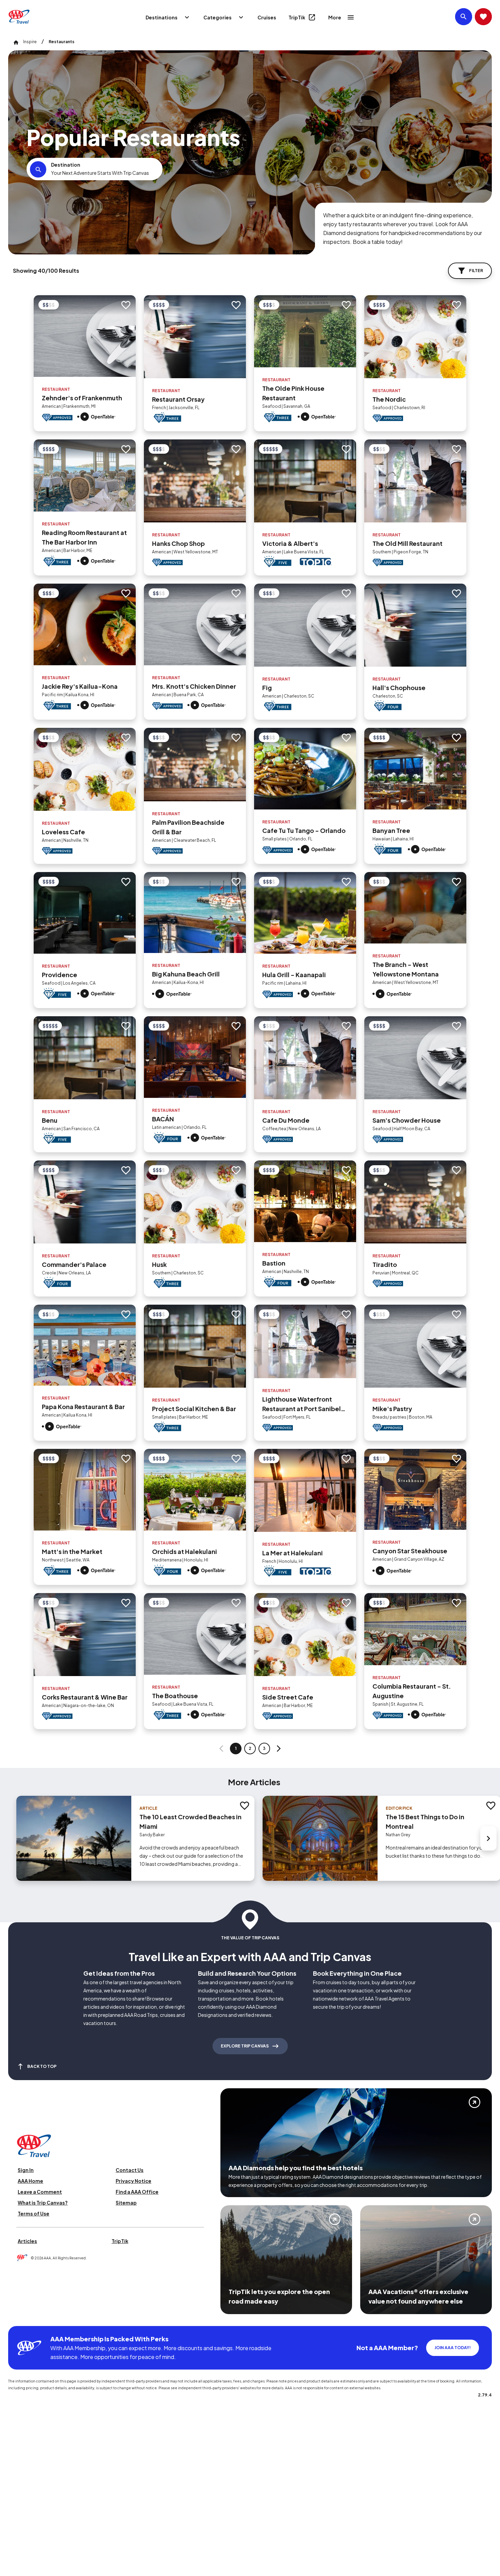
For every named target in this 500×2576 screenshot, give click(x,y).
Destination (66, 165)
